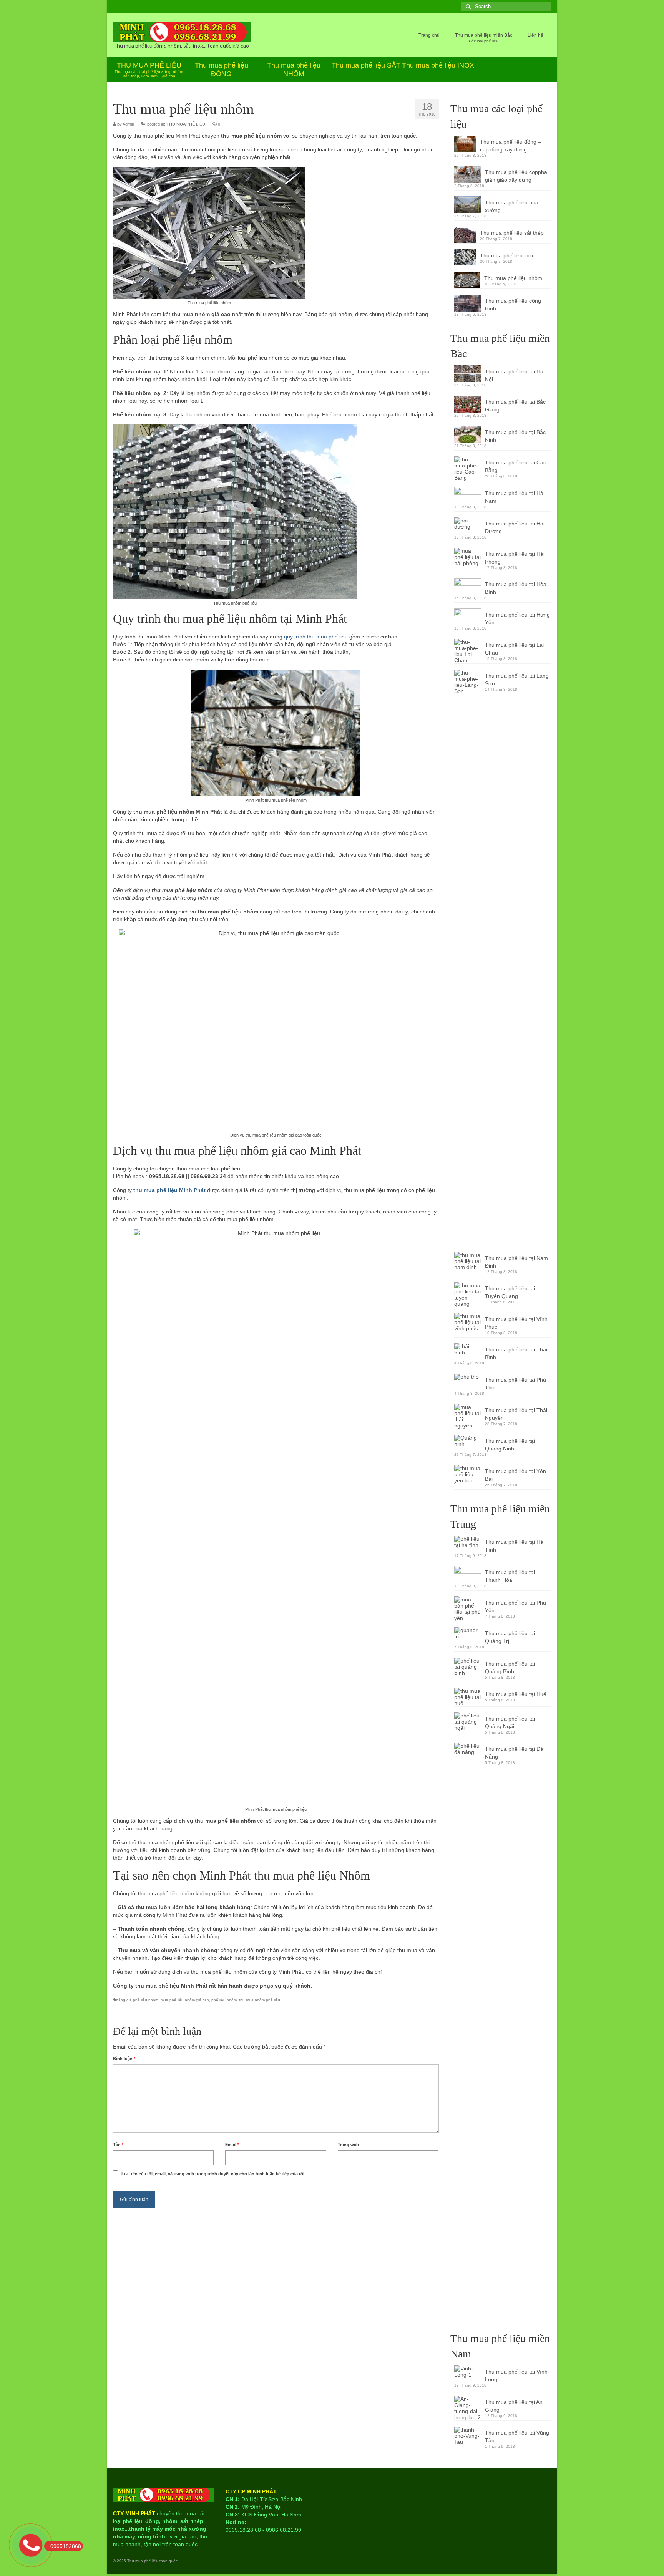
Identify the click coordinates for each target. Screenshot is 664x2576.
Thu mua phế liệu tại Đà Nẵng (514, 1753)
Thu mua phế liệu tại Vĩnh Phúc (516, 1323)
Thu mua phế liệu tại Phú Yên (515, 1606)
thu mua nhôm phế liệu (260, 2000)
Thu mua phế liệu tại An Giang (514, 2406)
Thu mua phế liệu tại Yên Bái (515, 1475)
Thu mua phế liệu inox (507, 255)
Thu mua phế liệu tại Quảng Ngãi (510, 1722)
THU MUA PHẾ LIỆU (186, 124)
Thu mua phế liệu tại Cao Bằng (516, 466)
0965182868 (66, 2546)
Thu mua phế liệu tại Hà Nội (514, 375)
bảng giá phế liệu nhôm (137, 2000)
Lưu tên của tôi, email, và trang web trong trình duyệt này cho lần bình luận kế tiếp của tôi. (213, 2174)
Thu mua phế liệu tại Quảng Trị (510, 1637)
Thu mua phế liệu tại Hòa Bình (516, 588)
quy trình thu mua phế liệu (316, 637)
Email (232, 2145)
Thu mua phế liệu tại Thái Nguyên (516, 1414)
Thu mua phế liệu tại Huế (516, 1694)
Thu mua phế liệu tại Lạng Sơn (517, 680)
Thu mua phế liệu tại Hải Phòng (515, 558)
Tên (118, 2145)
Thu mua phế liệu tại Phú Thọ (515, 1384)
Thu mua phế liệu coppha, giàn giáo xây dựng (517, 176)
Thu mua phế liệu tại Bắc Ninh (515, 436)
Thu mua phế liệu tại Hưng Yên (517, 618)
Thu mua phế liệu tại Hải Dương (515, 527)
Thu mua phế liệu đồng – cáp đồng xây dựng (510, 146)
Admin (128, 124)
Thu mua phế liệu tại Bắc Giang (515, 406)
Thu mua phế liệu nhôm (513, 278)
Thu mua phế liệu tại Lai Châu (514, 649)
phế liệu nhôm (224, 2000)
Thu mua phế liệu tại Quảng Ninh (510, 1445)
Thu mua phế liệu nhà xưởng (512, 206)
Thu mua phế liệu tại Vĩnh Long (516, 2375)
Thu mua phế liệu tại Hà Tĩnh (514, 1546)
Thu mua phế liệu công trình (513, 305)
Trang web (348, 2145)
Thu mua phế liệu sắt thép (512, 233)
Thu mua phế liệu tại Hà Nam (514, 497)
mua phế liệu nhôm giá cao (185, 2000)
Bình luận (124, 2059)
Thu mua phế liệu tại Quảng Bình (510, 1668)
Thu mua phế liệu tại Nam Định (516, 1262)
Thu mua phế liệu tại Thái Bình (516, 1353)
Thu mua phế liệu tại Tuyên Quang (510, 1292)
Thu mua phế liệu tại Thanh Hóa (510, 1576)
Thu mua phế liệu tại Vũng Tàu (517, 2437)
